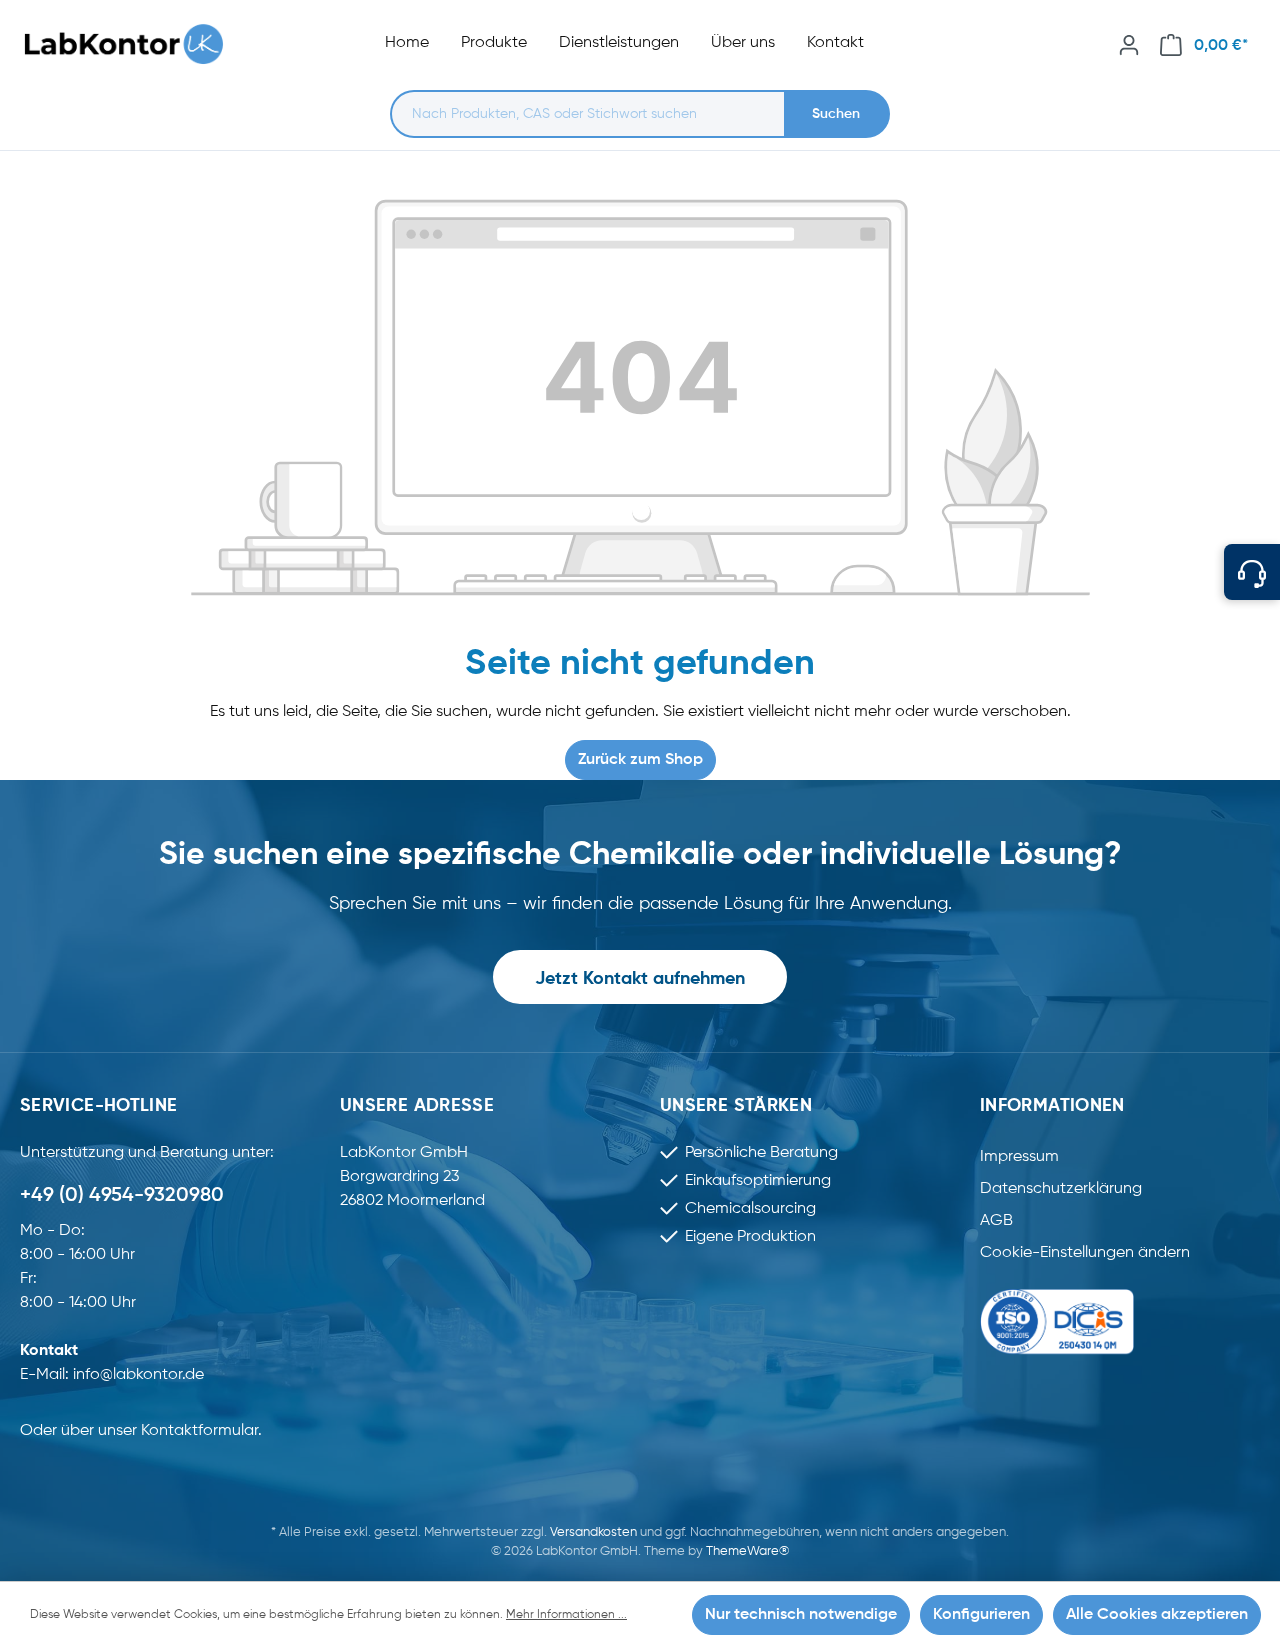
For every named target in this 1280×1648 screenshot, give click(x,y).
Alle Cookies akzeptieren (1157, 1615)
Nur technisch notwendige (801, 1615)
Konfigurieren (981, 1615)
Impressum (1019, 1157)
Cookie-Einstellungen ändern (1085, 1253)
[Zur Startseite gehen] (134, 44)
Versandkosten (593, 1532)
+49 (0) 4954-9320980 (122, 1196)
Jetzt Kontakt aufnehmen (640, 979)
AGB (996, 1221)
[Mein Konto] (1129, 45)
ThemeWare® (747, 1551)
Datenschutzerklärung (1061, 1189)
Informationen (1052, 1106)
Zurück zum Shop (640, 760)
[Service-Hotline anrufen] (1252, 572)
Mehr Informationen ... (566, 1615)
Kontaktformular (199, 1431)
